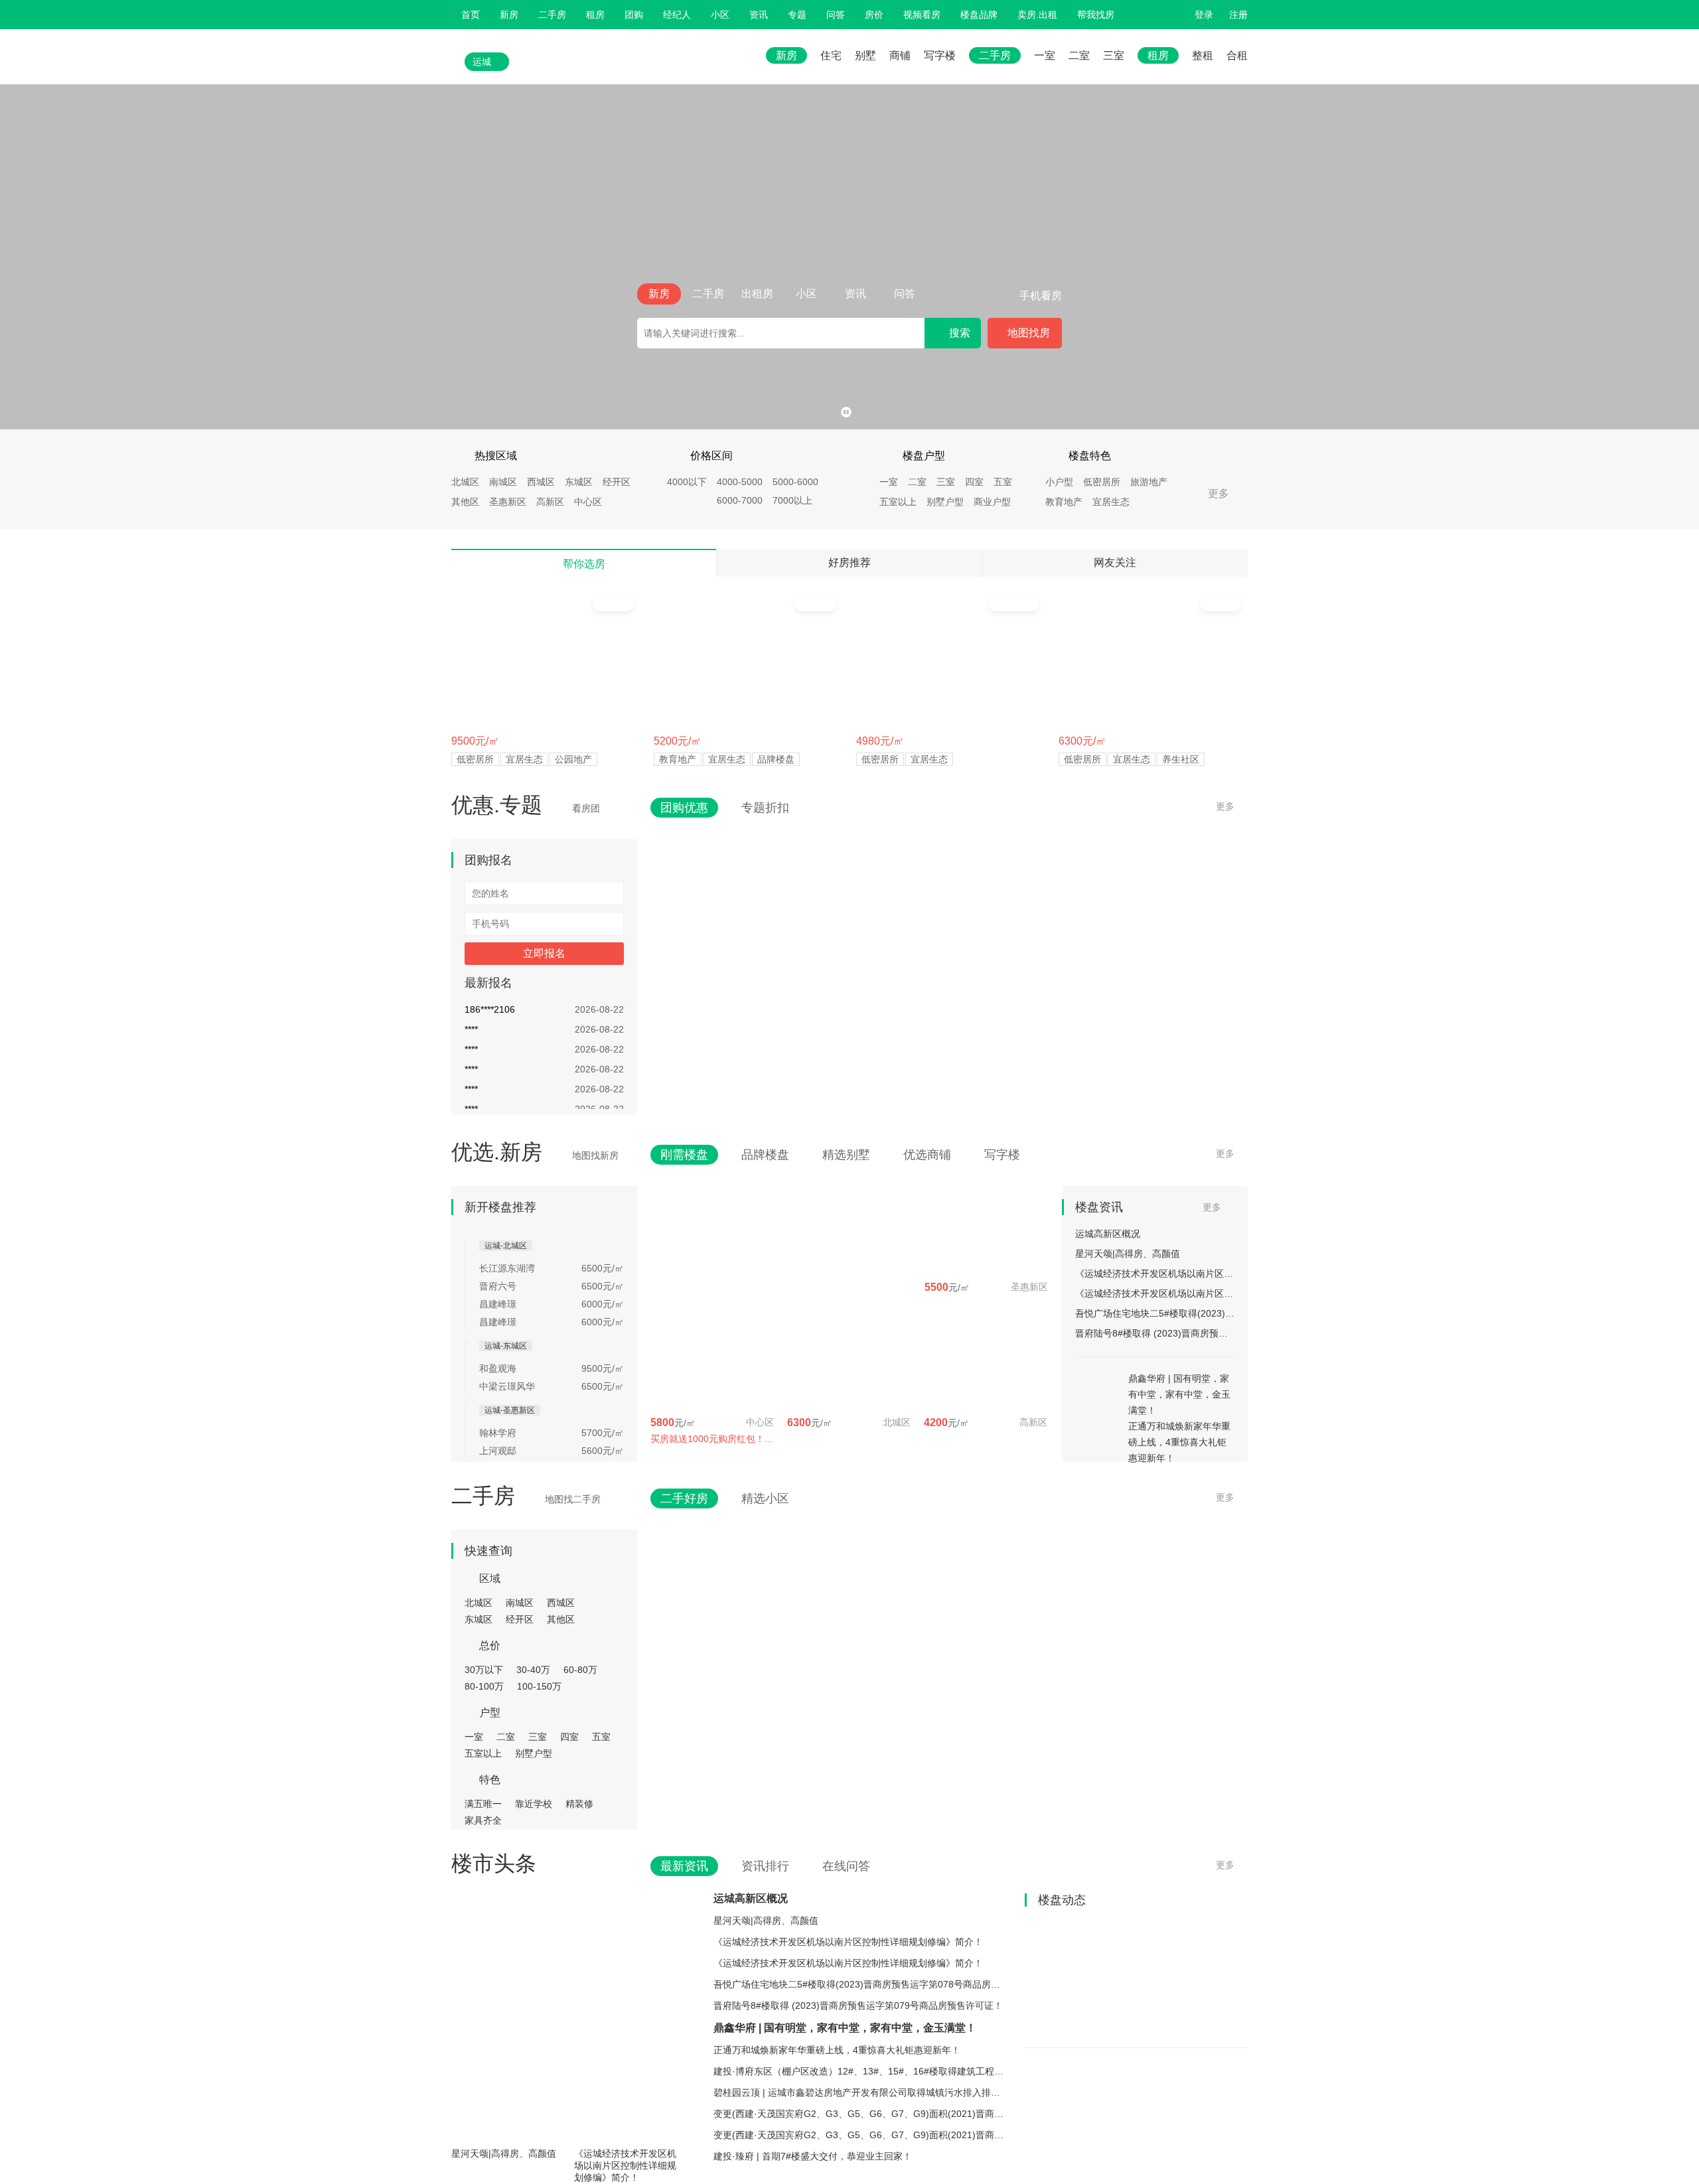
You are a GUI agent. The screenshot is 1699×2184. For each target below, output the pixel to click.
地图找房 (1029, 333)
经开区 (617, 482)
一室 (1045, 55)
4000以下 (687, 482)
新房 (509, 15)
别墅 (865, 55)
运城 (482, 62)
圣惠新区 (508, 502)
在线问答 (846, 1866)
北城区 (465, 482)
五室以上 (898, 502)
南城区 (503, 482)
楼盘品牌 (979, 15)
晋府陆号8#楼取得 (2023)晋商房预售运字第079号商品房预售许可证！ (1155, 1333)
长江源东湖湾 (507, 1268)
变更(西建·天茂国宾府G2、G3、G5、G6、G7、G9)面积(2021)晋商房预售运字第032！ (860, 2114)
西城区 (541, 482)
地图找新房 (595, 1155)
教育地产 (1064, 502)
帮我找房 (1096, 15)
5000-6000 (795, 482)
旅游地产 (1149, 482)
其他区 (465, 502)
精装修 (579, 1804)
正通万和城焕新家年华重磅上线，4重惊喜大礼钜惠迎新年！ (837, 2050)
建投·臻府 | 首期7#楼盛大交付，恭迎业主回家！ (813, 2156)
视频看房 (922, 15)
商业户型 (992, 502)
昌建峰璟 (498, 1304)
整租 (1203, 55)
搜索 (960, 333)
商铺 (900, 55)
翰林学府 (498, 1433)
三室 (1114, 55)
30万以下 (484, 1670)
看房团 (586, 808)
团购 (634, 15)
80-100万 (484, 1686)
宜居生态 (1111, 502)
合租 (1237, 55)
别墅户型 (945, 502)
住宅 (831, 55)
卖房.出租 (1037, 15)
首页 (471, 15)
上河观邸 (498, 1451)
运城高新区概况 (1108, 1234)
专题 (797, 15)
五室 (1003, 482)
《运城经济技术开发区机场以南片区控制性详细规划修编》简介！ (1155, 1274)
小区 (720, 15)
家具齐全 (483, 1820)
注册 (1238, 15)
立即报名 (544, 953)
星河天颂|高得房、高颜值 (1128, 1254)
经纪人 (677, 15)
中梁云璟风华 (507, 1386)
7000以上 (792, 500)
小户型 (1059, 482)
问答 (836, 15)
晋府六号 (498, 1286)
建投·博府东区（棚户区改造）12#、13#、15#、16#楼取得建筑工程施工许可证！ (860, 2071)
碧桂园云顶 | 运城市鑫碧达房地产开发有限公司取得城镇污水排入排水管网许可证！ (860, 2092)
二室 (1079, 55)
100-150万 (539, 1686)
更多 (1219, 493)
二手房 (552, 15)
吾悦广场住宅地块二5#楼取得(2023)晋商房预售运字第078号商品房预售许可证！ (1155, 1313)
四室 (974, 482)
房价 (874, 15)
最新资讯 (684, 1866)
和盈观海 (498, 1368)
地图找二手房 (573, 1499)
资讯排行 (765, 1866)
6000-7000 (740, 500)
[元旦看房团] (849, 257)
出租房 (757, 294)
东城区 (579, 482)
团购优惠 (684, 808)
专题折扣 (765, 808)
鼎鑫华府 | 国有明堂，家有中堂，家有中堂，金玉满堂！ (845, 2028)
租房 (595, 15)
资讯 (759, 15)
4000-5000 (740, 482)
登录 (1204, 15)
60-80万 (580, 1670)
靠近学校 (534, 1804)
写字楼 (940, 55)
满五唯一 (483, 1804)
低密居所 (1102, 482)
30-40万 (533, 1670)
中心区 (588, 502)
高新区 (550, 502)
